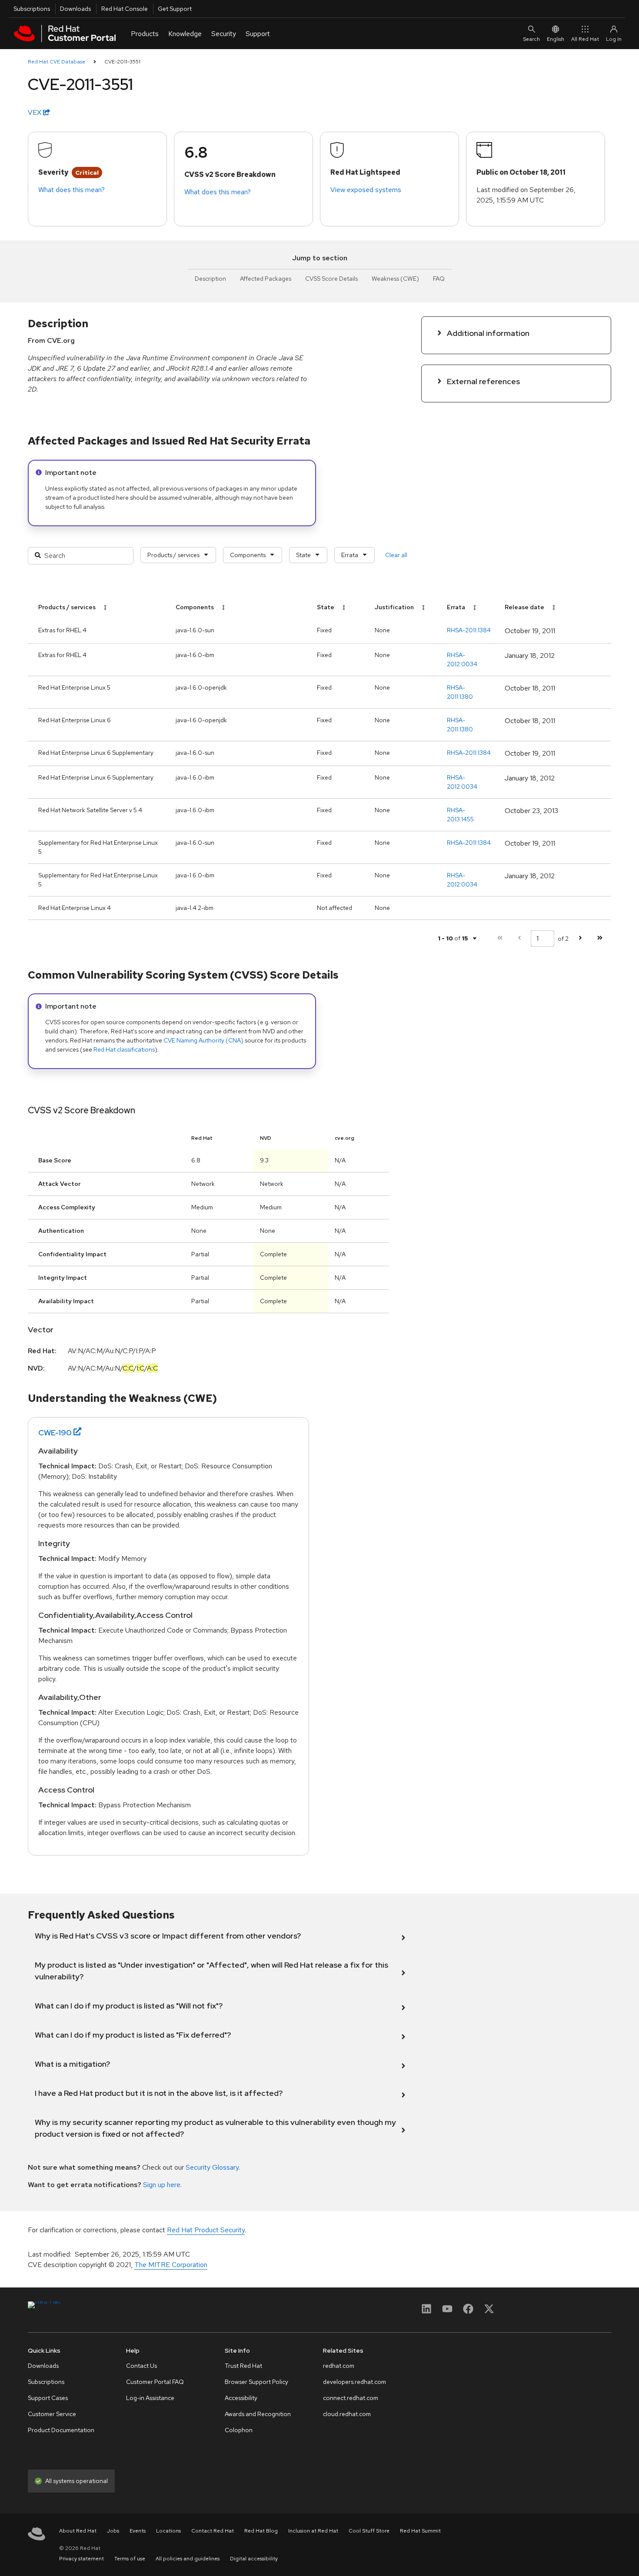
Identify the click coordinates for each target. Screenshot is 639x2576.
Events (138, 2531)
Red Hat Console (125, 9)
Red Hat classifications (124, 1049)
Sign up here (162, 2185)
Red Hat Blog (261, 2531)
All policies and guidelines (188, 2559)
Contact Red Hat (213, 2531)
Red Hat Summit (420, 2531)
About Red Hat (78, 2531)
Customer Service (52, 2414)
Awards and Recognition (258, 2414)
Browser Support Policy (256, 2382)
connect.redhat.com (351, 2398)
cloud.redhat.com (347, 2414)
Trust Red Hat (243, 2366)
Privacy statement (82, 2559)
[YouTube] (447, 2312)
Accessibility (241, 2398)
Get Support (175, 9)
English (556, 39)
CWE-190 (55, 1432)
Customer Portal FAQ (155, 2382)
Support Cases (48, 2398)
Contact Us (141, 2366)
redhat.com (339, 2366)
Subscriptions (32, 9)
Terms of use (130, 2559)
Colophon (239, 2430)
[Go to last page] (600, 938)
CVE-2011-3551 (122, 62)
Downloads (75, 9)
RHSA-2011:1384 (469, 630)
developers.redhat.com (354, 2382)
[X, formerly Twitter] (489, 2312)
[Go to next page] (580, 938)
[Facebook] (468, 2312)
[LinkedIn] (426, 2312)
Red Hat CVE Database (57, 62)
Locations (168, 2531)
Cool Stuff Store (369, 2531)
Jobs (113, 2531)
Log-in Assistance (150, 2398)
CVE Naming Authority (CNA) (203, 1040)
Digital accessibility (254, 2559)
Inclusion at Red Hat (313, 2531)
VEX (35, 112)
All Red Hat (585, 39)
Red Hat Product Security (206, 2230)
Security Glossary (212, 2167)
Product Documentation (61, 2430)
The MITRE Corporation (171, 2265)
